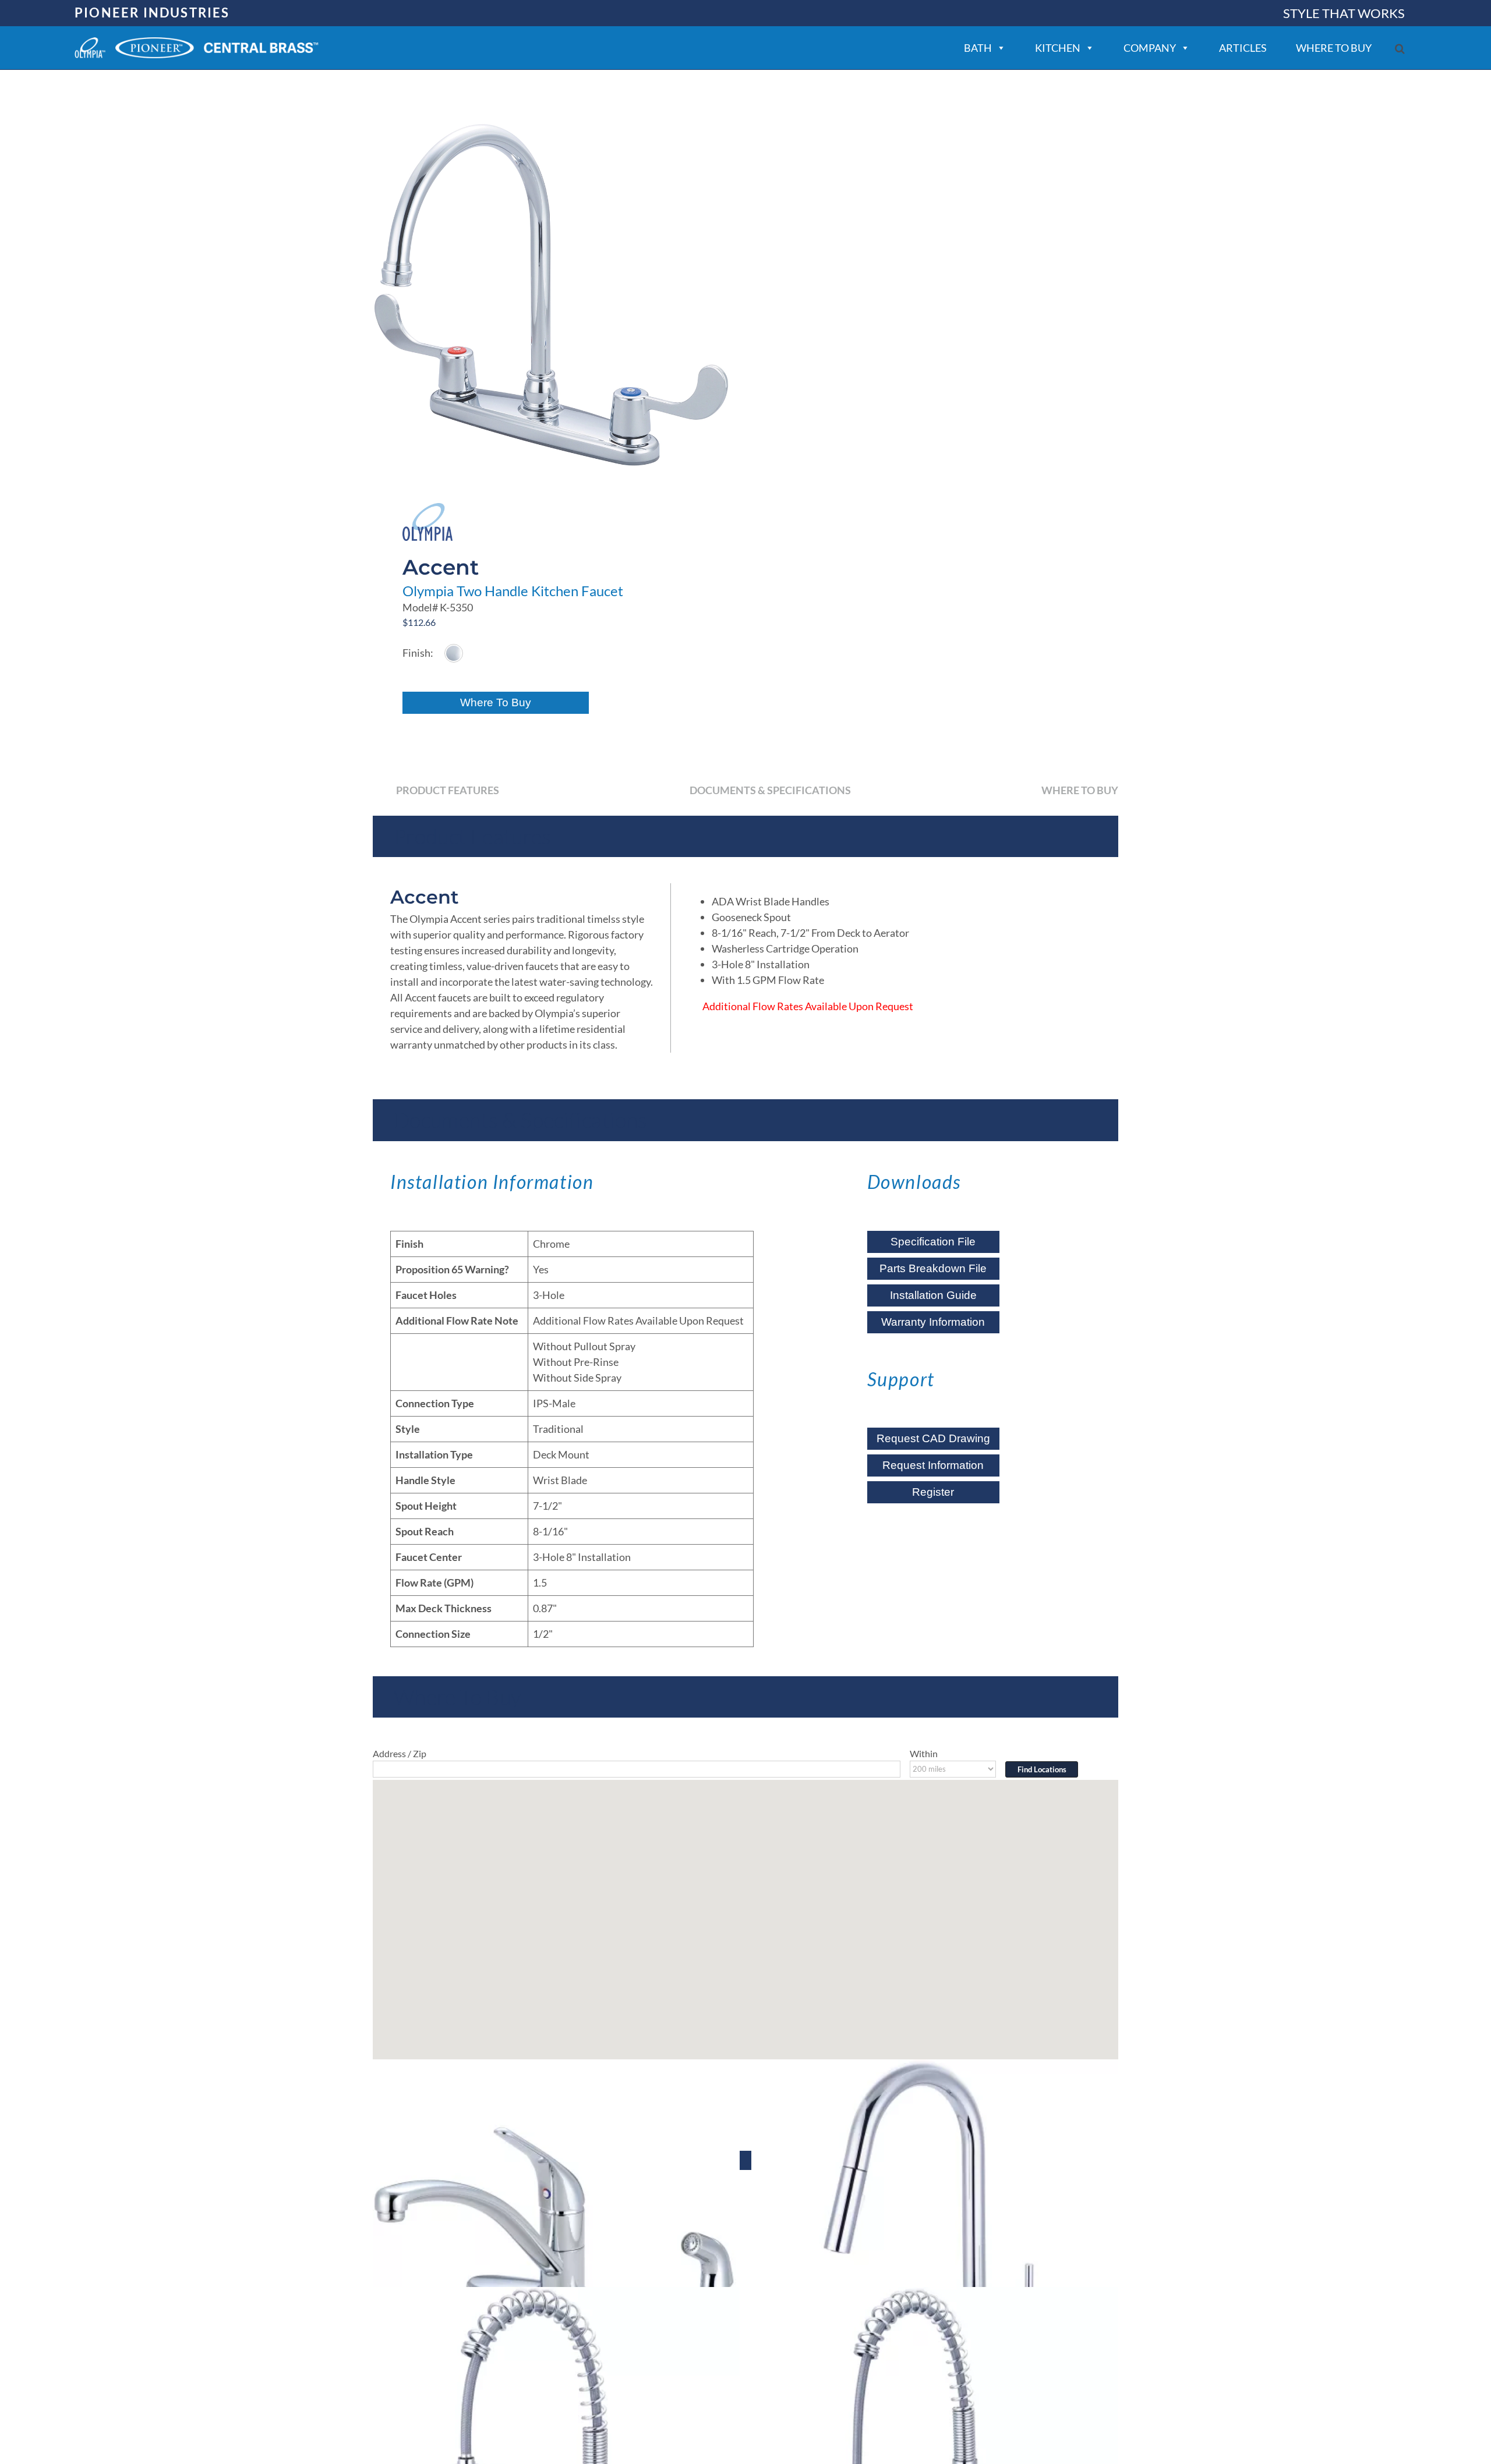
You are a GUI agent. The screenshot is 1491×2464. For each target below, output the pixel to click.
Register (933, 1492)
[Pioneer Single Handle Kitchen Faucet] (556, 2243)
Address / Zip (400, 1753)
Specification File (933, 1242)
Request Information (933, 1465)
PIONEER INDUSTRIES (152, 13)
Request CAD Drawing (933, 1438)
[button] (1400, 49)
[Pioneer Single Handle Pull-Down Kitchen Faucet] (935, 2243)
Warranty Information (933, 1322)
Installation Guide (933, 1295)
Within (924, 1753)
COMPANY (1150, 48)
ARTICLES (1243, 48)
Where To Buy (496, 702)
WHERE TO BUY (1334, 48)
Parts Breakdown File (933, 1268)
